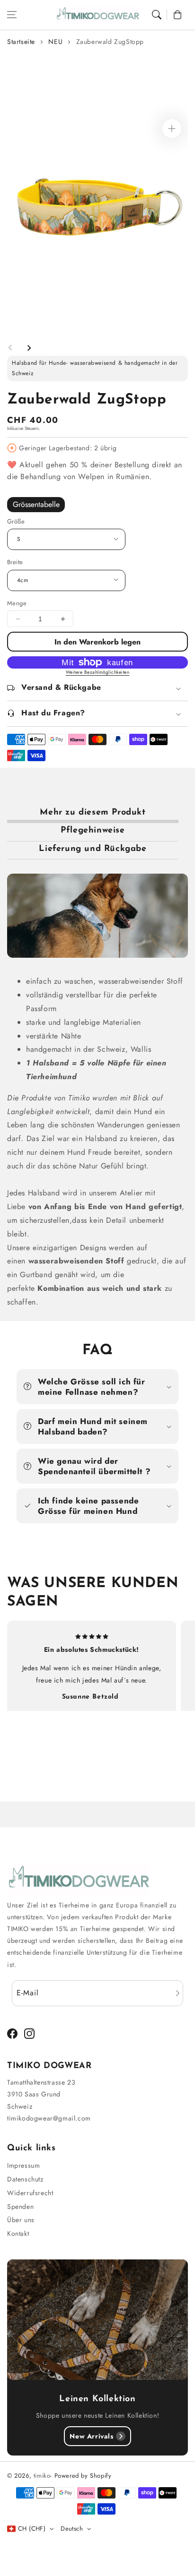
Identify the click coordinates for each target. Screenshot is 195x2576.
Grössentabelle (36, 504)
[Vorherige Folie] (10, 348)
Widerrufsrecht (30, 2193)
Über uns (21, 2220)
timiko (42, 2476)
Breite (15, 562)
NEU (55, 42)
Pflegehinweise (93, 831)
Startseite (21, 42)
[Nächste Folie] (29, 348)
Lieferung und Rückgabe (93, 849)
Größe (16, 521)
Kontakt (18, 2233)
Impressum (23, 2165)
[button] (12, 15)
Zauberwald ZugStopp (110, 42)
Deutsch (72, 2529)
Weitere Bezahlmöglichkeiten (98, 672)
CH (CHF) (32, 2529)
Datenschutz (25, 2179)
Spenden (20, 2207)
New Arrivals (91, 2436)
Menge (17, 603)
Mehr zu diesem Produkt (93, 813)
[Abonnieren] (177, 1993)
